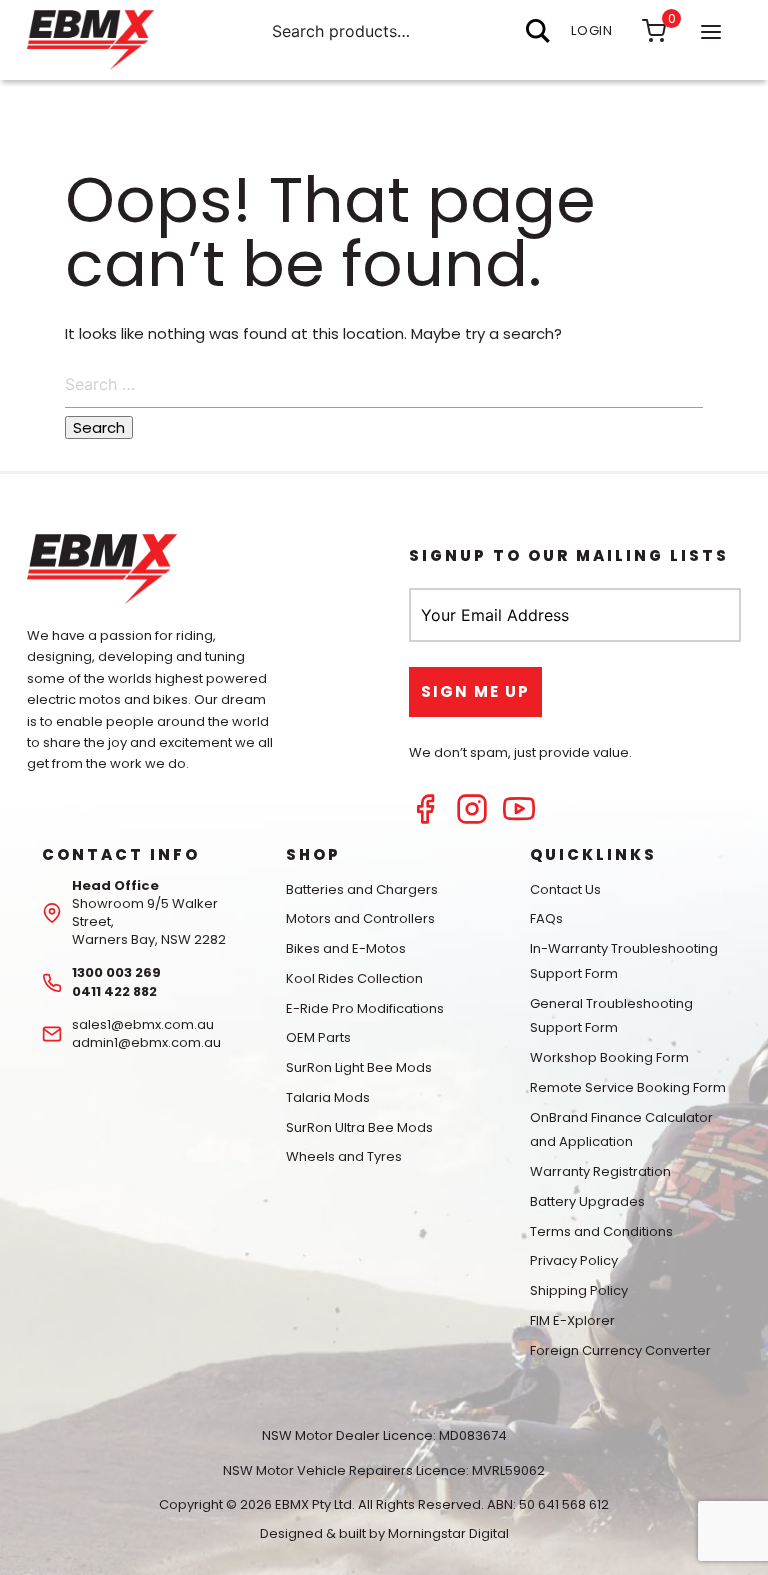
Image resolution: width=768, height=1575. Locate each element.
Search (538, 31)
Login (592, 30)
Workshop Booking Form (609, 1057)
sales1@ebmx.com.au (143, 1024)
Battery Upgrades (587, 1201)
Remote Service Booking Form (628, 1087)
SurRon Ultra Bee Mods (359, 1127)
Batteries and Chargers (362, 889)
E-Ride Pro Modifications (365, 1008)
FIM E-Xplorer (572, 1320)
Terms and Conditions (601, 1231)
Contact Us (565, 889)
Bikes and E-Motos (346, 948)
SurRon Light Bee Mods (359, 1067)
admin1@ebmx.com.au (146, 1042)
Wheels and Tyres (344, 1156)
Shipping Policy (579, 1290)
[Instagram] (472, 819)
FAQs (546, 918)
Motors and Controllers (360, 918)
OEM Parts (318, 1037)
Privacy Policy (574, 1260)
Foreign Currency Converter (620, 1350)
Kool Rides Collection (354, 978)
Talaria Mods (328, 1097)
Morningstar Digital (448, 1533)
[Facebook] (425, 819)
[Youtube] (519, 819)
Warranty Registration (600, 1171)
